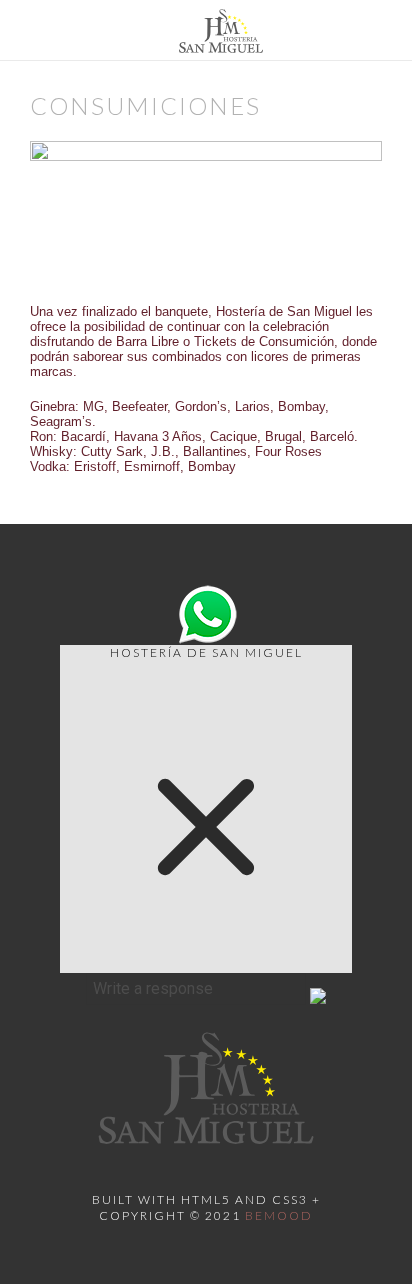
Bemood (279, 1215)
